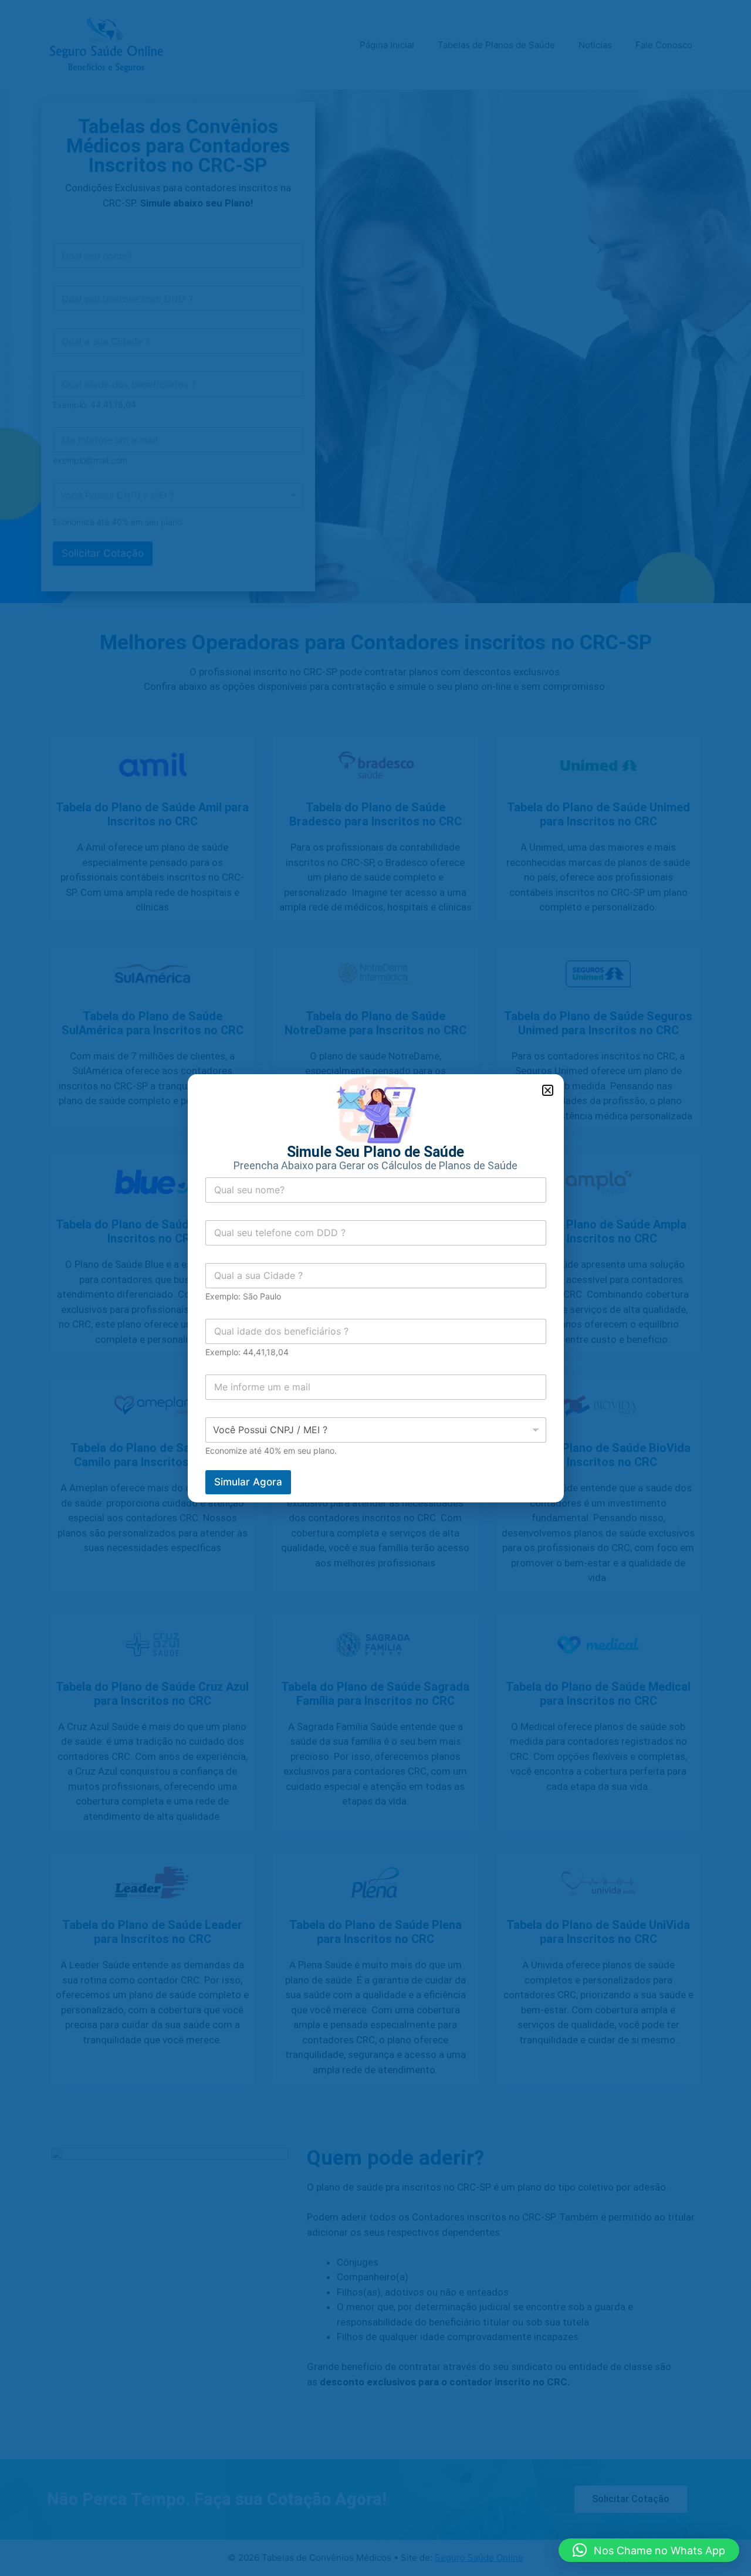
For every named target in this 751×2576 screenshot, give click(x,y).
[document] (375, 1288)
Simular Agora (248, 1482)
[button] (649, 2550)
